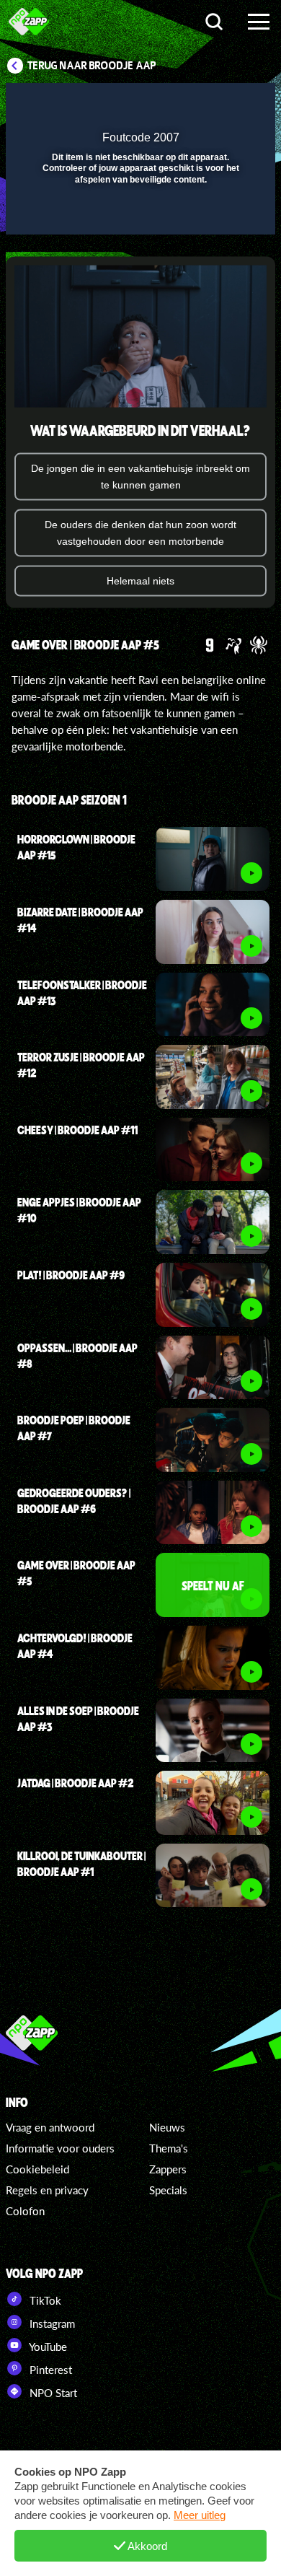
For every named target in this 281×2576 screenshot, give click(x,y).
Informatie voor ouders (60, 2148)
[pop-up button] (198, 103)
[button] (227, 103)
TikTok (44, 2300)
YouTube (47, 2347)
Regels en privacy (47, 2190)
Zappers (168, 2169)
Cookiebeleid (37, 2169)
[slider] (139, 217)
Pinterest (49, 2370)
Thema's (169, 2148)
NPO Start (52, 2393)
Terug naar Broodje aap (92, 66)
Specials (168, 2190)
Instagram (51, 2323)
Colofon (25, 2211)
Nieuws (167, 2127)
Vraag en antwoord (50, 2127)
